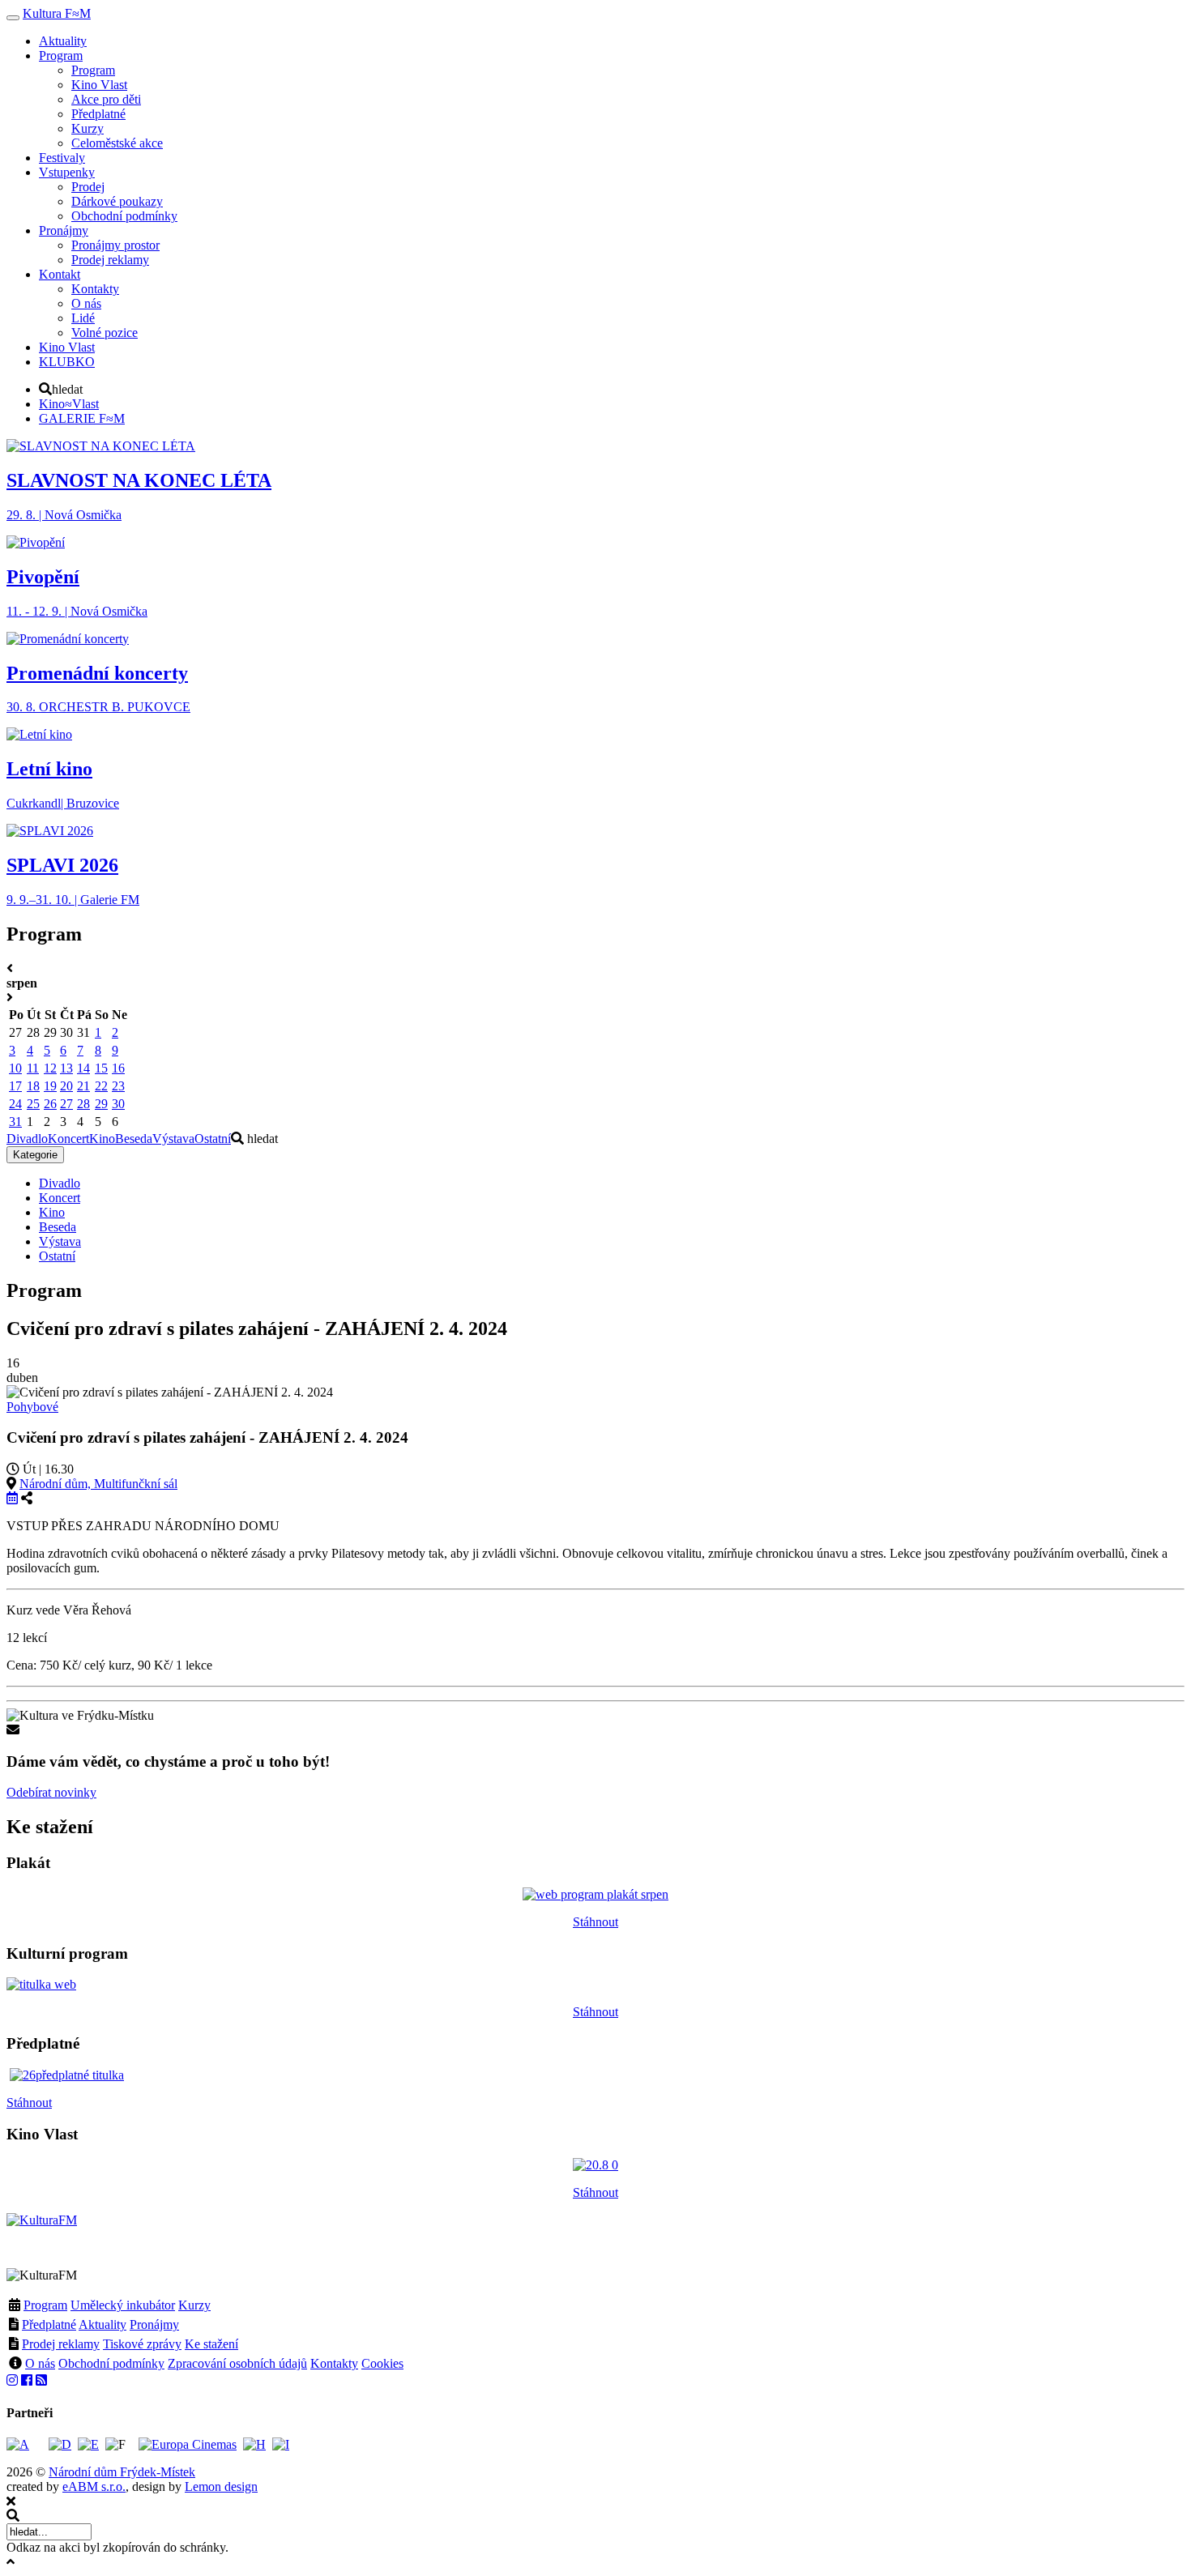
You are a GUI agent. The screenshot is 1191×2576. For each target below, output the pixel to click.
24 (15, 1104)
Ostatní (213, 1139)
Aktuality (102, 2324)
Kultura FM (57, 13)
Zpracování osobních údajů (237, 2363)
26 (50, 1104)
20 (66, 1086)
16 (118, 1068)
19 (50, 1086)
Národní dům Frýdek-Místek (122, 2472)
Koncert (68, 1139)
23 (118, 1086)
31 (15, 1122)
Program (45, 2305)
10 (15, 1068)
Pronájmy (154, 2324)
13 (66, 1068)
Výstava (173, 1139)
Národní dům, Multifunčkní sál (98, 1484)
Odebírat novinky (51, 1792)
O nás (40, 2363)
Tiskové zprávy (142, 2344)
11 (33, 1068)
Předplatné (49, 2324)
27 (66, 1104)
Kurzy (194, 2305)
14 (83, 1068)
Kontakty (334, 2363)
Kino (102, 1139)
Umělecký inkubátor (123, 2305)
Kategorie (35, 1155)
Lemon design (221, 2486)
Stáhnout (595, 1922)
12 (50, 1068)
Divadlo (27, 1139)
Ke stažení (211, 2344)
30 (118, 1104)
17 (15, 1086)
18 (33, 1086)
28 (83, 1104)
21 (83, 1086)
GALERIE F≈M (82, 418)
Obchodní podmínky (111, 2363)
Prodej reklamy (61, 2344)
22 (101, 1086)
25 (33, 1104)
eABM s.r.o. (94, 2486)
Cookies (382, 2363)
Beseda (134, 1139)
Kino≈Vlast (69, 404)
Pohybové (32, 1407)
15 (101, 1068)
